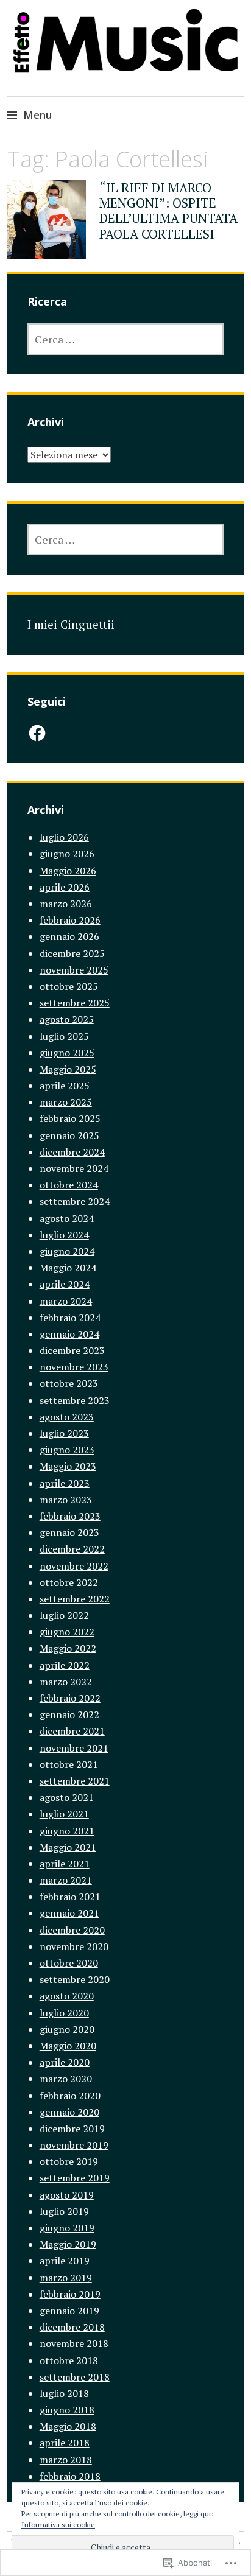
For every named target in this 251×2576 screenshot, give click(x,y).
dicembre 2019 (72, 2129)
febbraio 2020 (70, 2096)
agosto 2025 (67, 1019)
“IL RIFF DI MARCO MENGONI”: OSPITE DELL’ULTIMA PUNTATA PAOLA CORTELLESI (168, 211)
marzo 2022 (66, 1682)
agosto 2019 (67, 2195)
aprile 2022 (65, 1665)
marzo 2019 (66, 2278)
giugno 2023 (67, 1450)
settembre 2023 (75, 1400)
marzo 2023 (66, 1500)
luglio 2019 (64, 2211)
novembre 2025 (74, 970)
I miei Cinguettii (71, 624)
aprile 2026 (65, 887)
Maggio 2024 (68, 1268)
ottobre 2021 (69, 1764)
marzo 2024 (66, 1301)
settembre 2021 (75, 1781)
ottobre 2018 (69, 2360)
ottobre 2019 (69, 2161)
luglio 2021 (64, 1814)
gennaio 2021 (69, 1913)
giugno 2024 (67, 1251)
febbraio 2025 (70, 1118)
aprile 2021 (65, 1864)
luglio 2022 (64, 1615)
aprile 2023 (65, 1483)
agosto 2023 (67, 1417)
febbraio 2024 (70, 1318)
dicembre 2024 (72, 1152)
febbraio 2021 (70, 1897)
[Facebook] (37, 733)
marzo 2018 (66, 2460)
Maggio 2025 (68, 1069)
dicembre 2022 (72, 1549)
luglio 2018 (64, 2393)
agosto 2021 (67, 1797)
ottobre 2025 (69, 986)
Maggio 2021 (68, 1847)
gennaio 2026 (69, 936)
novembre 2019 (74, 2145)
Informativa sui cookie (58, 2525)
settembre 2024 (75, 1201)
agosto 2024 (67, 1218)
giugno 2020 (67, 2029)
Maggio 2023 (68, 1466)
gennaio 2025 (69, 1135)
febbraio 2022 (70, 1698)
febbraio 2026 (70, 920)
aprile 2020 (65, 2062)
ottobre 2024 (69, 1185)
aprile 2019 (65, 2261)
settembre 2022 (75, 1599)
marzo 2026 (66, 904)
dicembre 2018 (72, 2327)
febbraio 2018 (70, 2476)
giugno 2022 (67, 1632)
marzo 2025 (66, 1102)
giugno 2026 (67, 854)
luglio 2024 (64, 1235)
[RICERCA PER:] (126, 339)
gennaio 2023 (69, 1532)
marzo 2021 (66, 1880)
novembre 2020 (74, 1946)
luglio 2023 (64, 1433)
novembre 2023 (74, 1367)
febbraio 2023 (70, 1516)
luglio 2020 (64, 2013)
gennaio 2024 (69, 1334)
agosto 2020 (67, 1996)
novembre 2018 (74, 2343)
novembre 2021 (74, 1748)
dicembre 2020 (72, 1930)
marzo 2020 (66, 2079)
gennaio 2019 (69, 2311)
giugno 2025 (67, 1053)
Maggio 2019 (68, 2244)
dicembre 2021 (72, 1731)
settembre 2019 (75, 2178)
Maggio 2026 (68, 871)
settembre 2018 (75, 2377)
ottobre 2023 (69, 1383)
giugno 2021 (67, 1831)
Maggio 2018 (68, 2426)
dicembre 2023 (72, 1350)
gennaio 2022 (69, 1714)
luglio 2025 (64, 1036)
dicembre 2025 (72, 953)
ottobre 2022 (69, 1582)
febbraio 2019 (70, 2294)
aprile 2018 (65, 2443)
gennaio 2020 (69, 2112)
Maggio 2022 (68, 1648)
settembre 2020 (75, 1979)
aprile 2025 (65, 1086)
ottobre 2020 (69, 1963)
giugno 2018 (67, 2410)
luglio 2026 (64, 837)
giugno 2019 (67, 2228)
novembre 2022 (74, 1566)
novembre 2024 (74, 1168)
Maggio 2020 (68, 2046)
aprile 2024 (65, 1284)
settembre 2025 (75, 1003)
